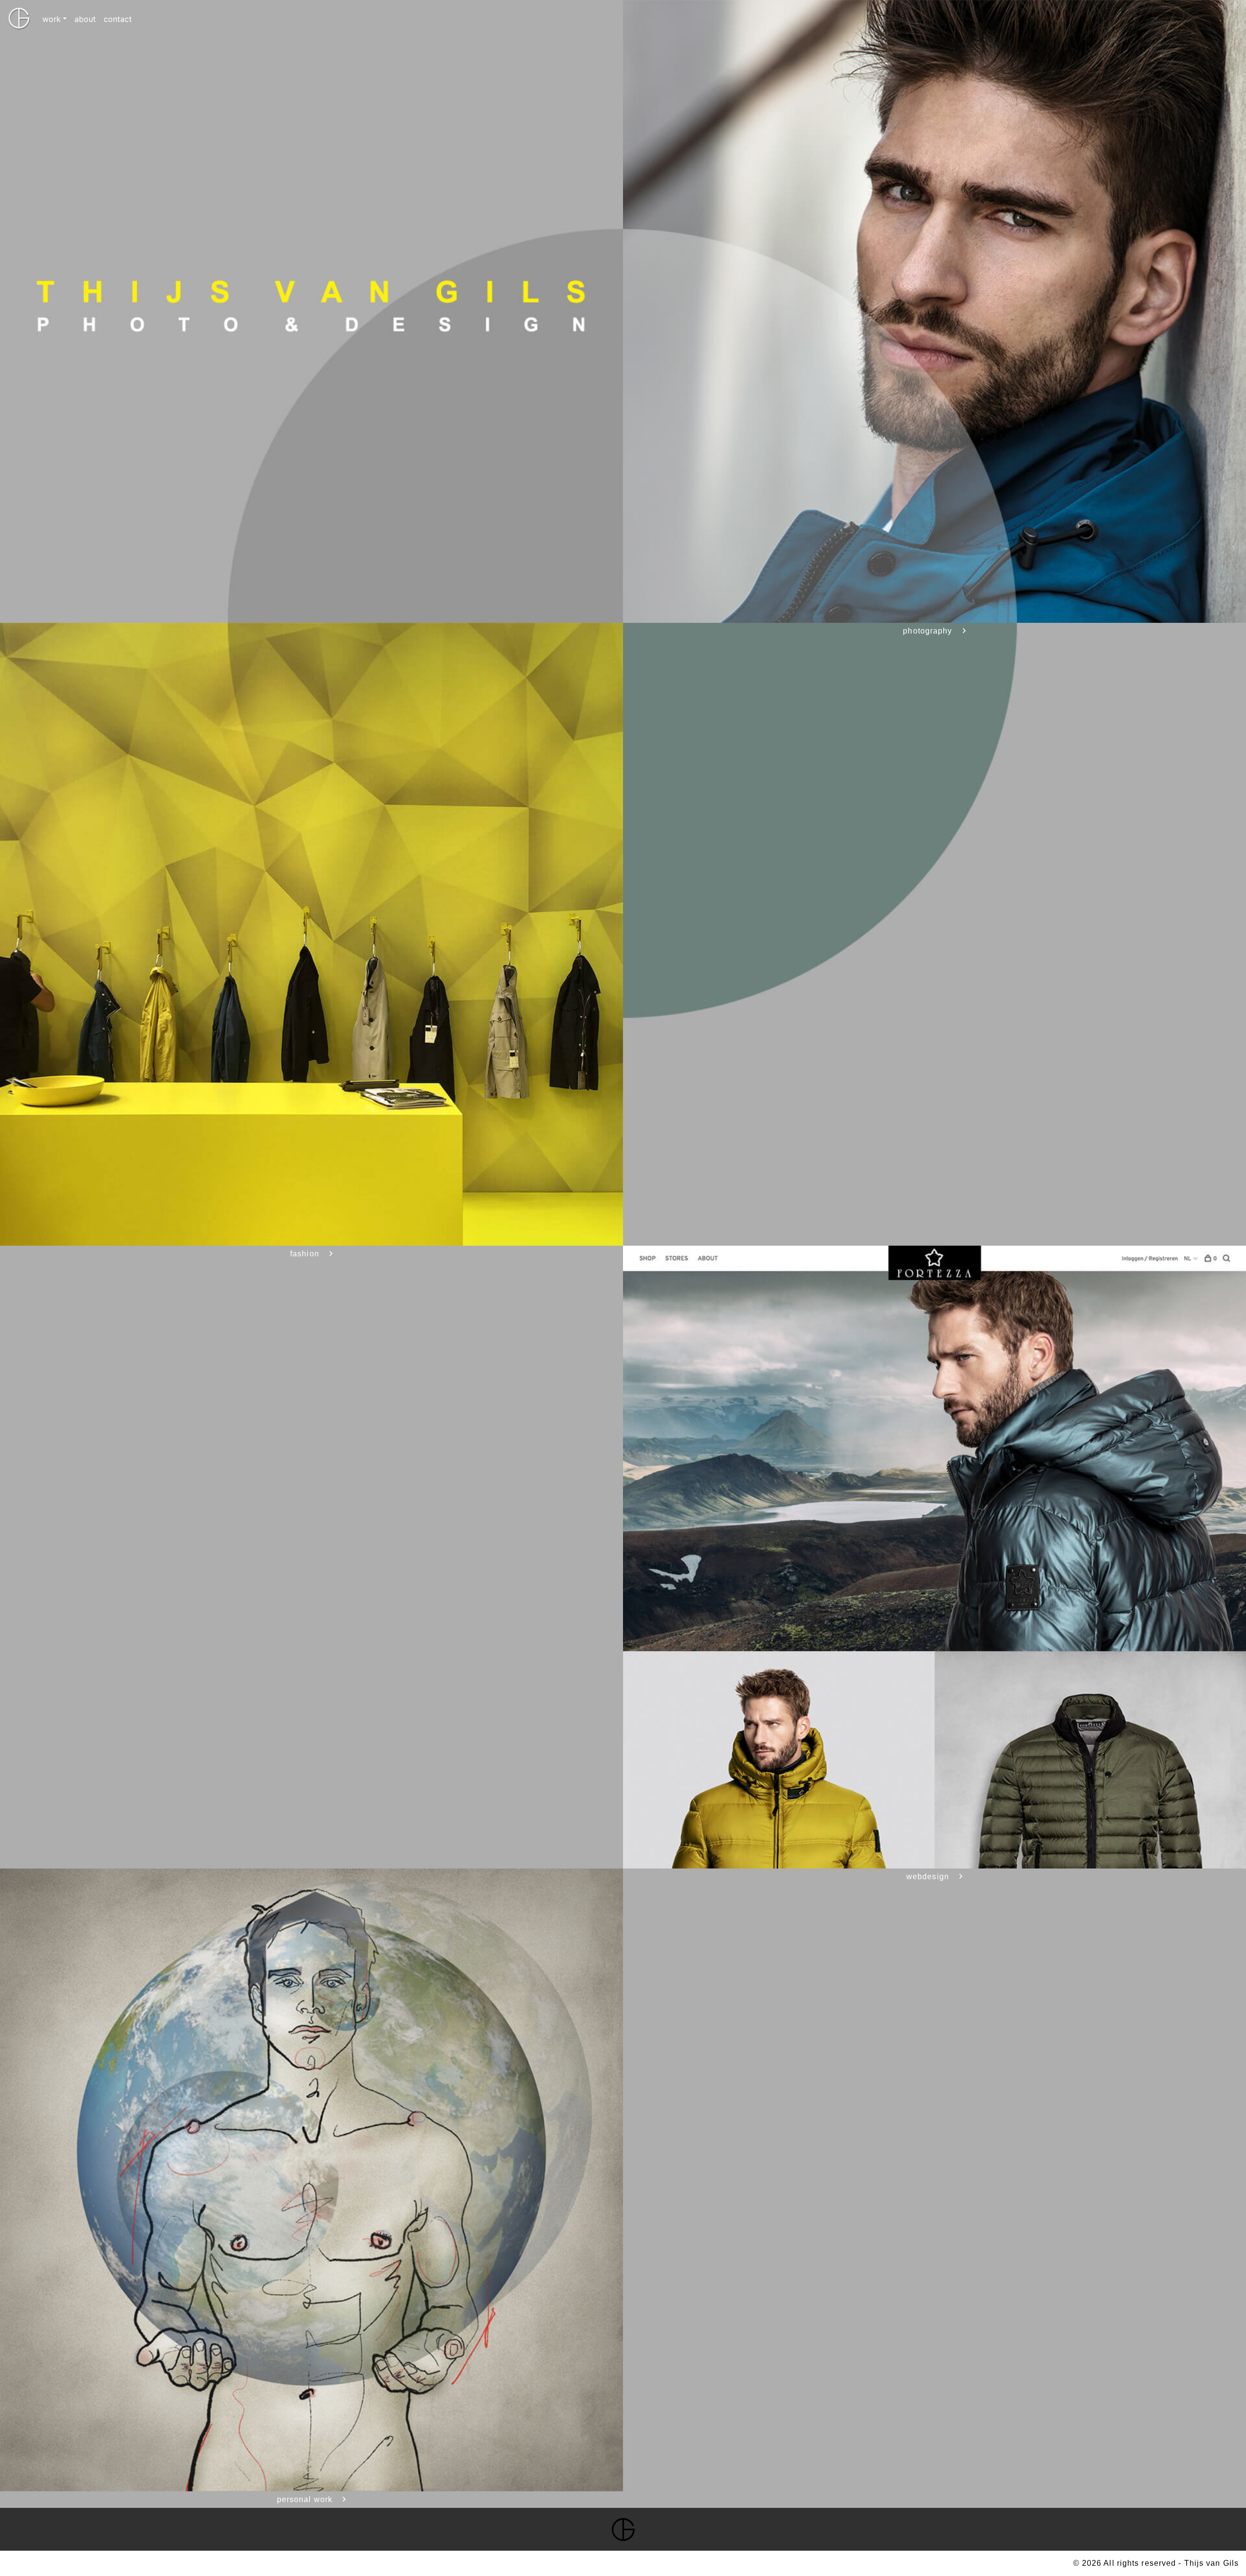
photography (927, 631)
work (52, 19)
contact (118, 19)
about (85, 19)
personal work (305, 2499)
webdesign (928, 1877)
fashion (305, 1254)
